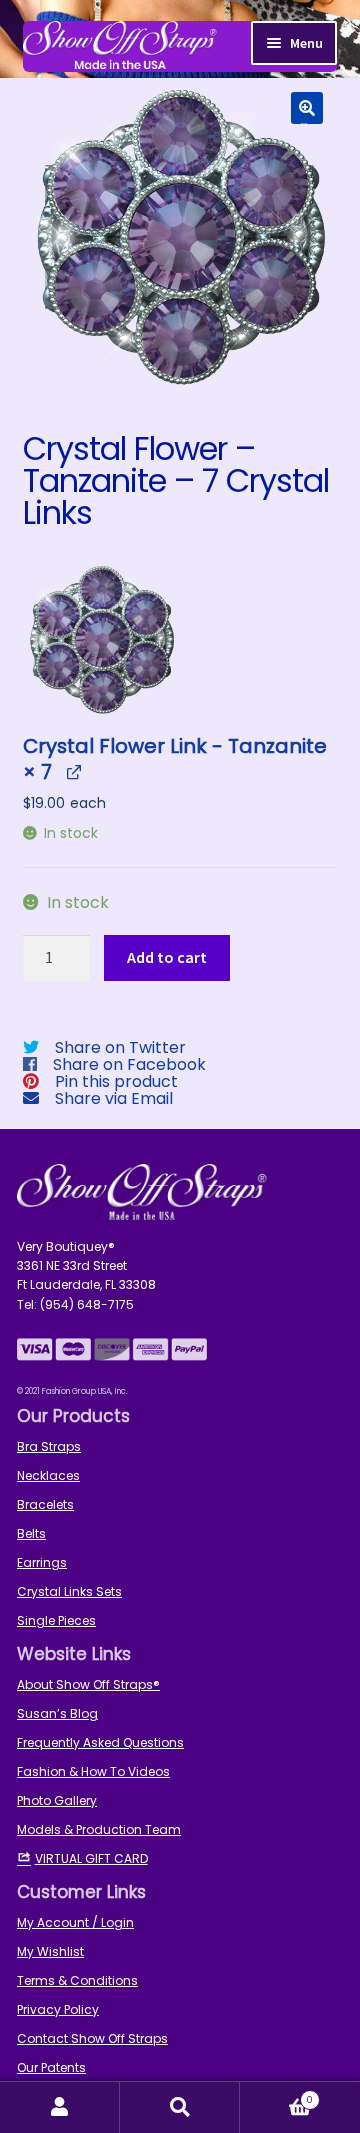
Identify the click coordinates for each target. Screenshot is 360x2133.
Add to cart (167, 957)
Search (180, 2107)
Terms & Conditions (77, 1980)
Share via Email (114, 1098)
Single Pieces (56, 1620)
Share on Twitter (120, 1047)
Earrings (42, 1562)
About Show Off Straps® (88, 1684)
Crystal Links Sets (69, 1591)
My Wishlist (50, 1951)
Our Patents (51, 2067)
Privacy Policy (58, 2009)
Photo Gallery (57, 1800)
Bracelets (45, 1504)
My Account (60, 2107)
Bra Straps (49, 1446)
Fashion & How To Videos (93, 1771)
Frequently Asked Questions (100, 1742)
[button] (307, 108)
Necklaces (48, 1475)
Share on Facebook (129, 1064)
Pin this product (116, 1081)
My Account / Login (75, 1922)
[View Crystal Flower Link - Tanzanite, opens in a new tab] (73, 771)
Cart (276, 2094)
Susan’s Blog (57, 1713)
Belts (31, 1533)
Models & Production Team (99, 1829)
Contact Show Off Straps (92, 2038)
